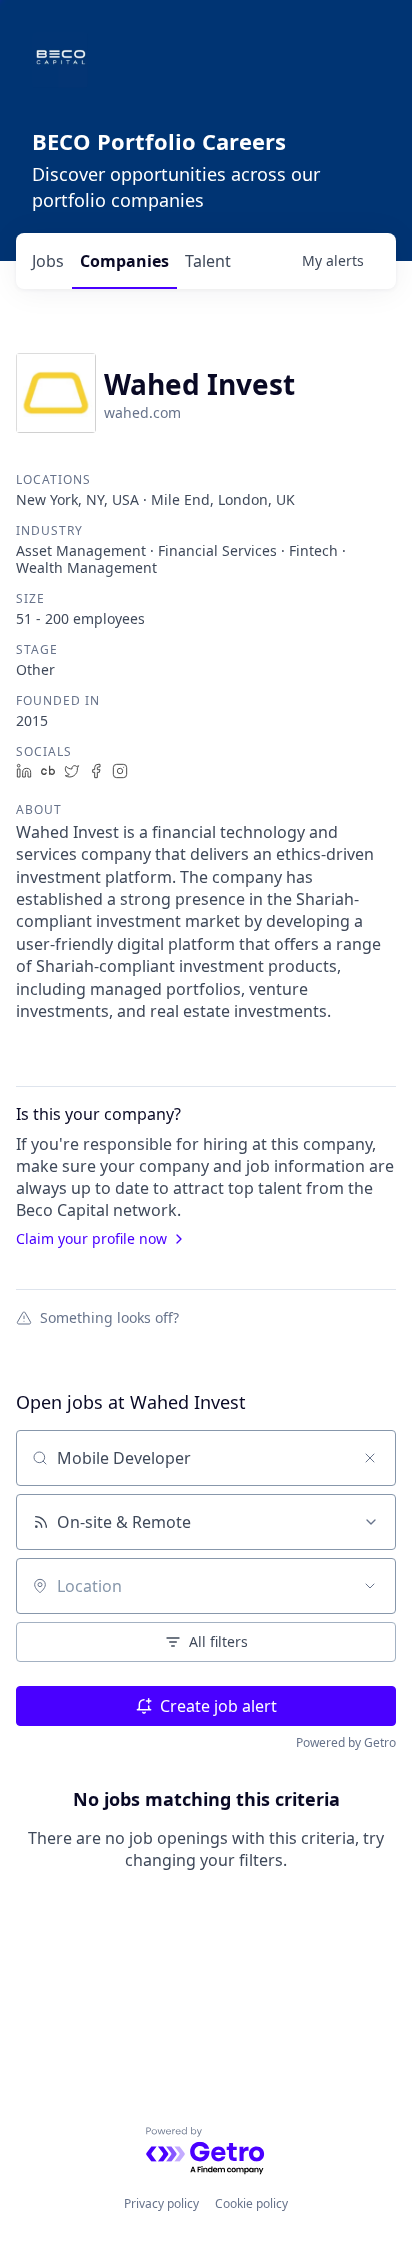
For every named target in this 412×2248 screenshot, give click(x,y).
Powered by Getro (346, 1742)
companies (124, 261)
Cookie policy (251, 2203)
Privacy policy (161, 2203)
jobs (48, 261)
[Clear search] (370, 1458)
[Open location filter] (370, 1586)
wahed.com (142, 412)
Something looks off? (109, 1317)
